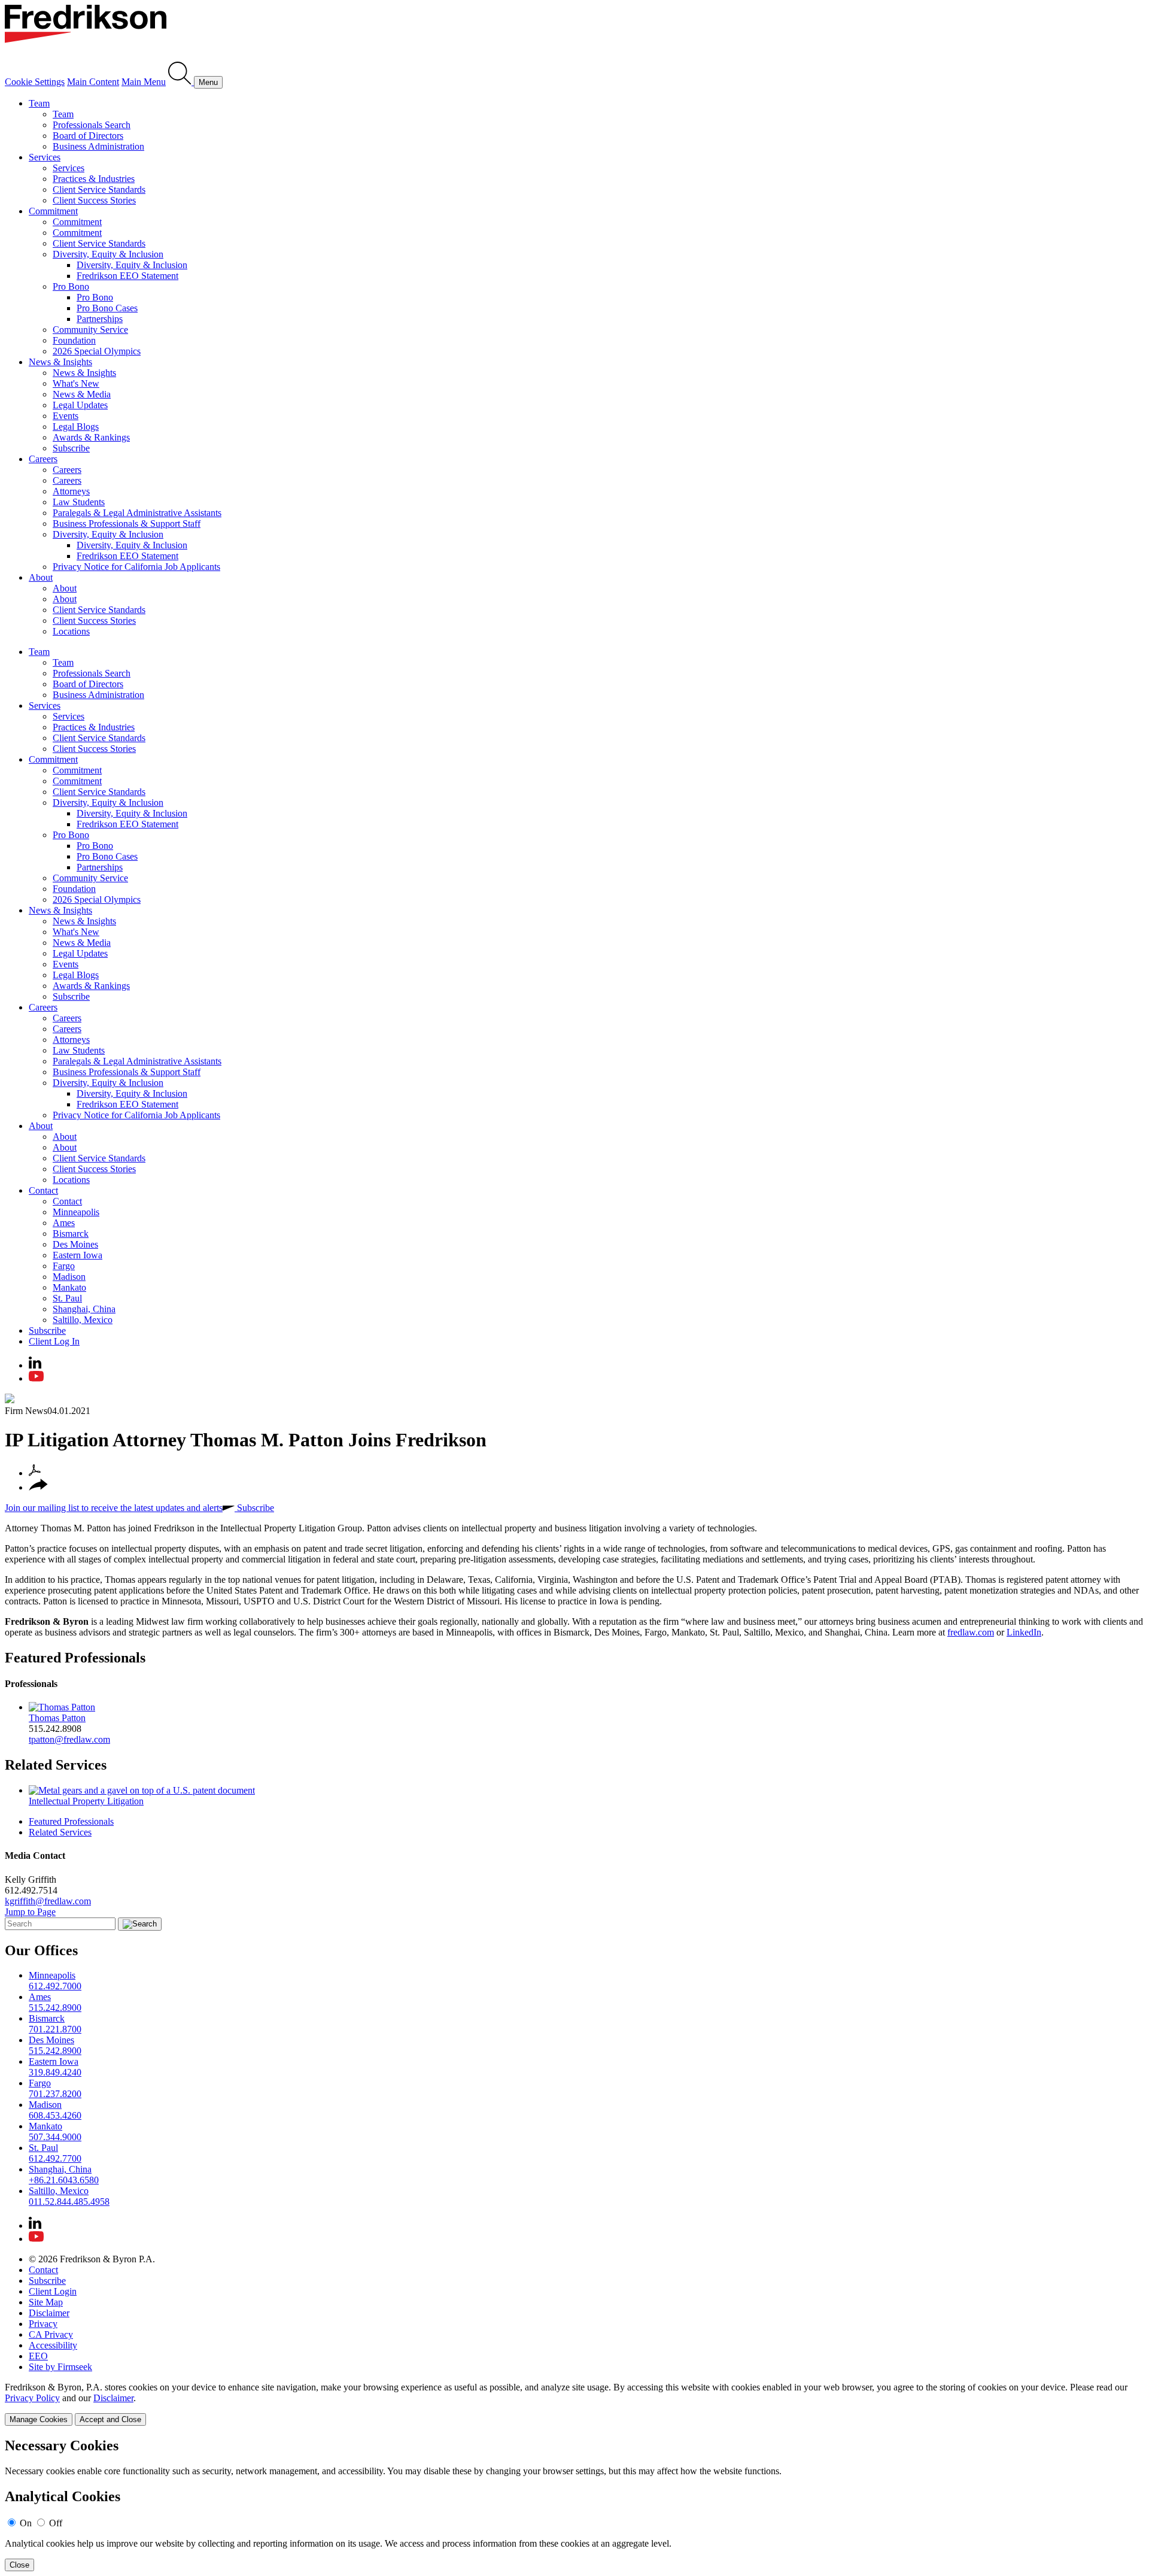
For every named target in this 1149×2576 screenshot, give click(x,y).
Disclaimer (49, 2313)
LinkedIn (1024, 1632)
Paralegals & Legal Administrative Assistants (137, 513)
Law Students (79, 502)
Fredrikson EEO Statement (127, 276)
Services (45, 157)
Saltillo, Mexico (83, 1320)
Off (56, 2523)
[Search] (181, 82)
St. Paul (67, 1298)
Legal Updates (80, 405)
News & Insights (60, 362)
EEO (38, 2356)
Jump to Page (30, 1912)
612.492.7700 (55, 2158)
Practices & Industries (94, 179)
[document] (574, 2504)
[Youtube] (36, 1378)
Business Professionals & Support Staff (127, 524)
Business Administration (98, 146)
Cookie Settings (35, 82)
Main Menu (144, 82)
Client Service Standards (99, 189)
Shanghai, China (84, 1309)
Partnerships (100, 319)
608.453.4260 (55, 2115)
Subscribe (71, 448)
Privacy (43, 2324)
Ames (64, 1223)
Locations (71, 631)
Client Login (53, 2291)
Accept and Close (110, 2419)
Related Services (56, 1765)
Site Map (46, 2302)
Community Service (90, 330)
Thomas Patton (57, 1718)
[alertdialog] (574, 2504)
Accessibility (53, 2345)
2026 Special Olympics (97, 351)
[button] (38, 1487)
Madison (69, 1277)
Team (39, 103)
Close (19, 2565)
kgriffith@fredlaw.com (48, 1901)
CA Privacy (51, 2334)
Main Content (93, 82)
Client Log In (54, 1341)
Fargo (64, 1266)
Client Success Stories (94, 200)
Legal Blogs (76, 427)
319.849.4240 (55, 2072)
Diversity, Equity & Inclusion (108, 254)
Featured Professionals (75, 1658)
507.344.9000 (55, 2137)
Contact (43, 1190)
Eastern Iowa (77, 1255)
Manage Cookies (39, 2419)
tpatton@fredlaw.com (69, 1739)
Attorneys (71, 491)
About (41, 577)
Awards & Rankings (91, 437)
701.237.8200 (55, 2094)
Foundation (74, 340)
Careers (43, 459)
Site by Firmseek (60, 2367)
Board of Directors (88, 136)
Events (66, 416)
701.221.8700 (55, 2029)
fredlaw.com (971, 1632)
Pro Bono (71, 286)
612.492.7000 (55, 1986)
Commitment (53, 211)
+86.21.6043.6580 (64, 2180)
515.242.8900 (55, 2008)
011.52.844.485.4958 (69, 2202)
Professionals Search (92, 125)
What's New (76, 383)
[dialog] (574, 2404)
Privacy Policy (32, 2398)
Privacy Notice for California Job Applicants (136, 567)
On (26, 2523)
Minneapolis (76, 1212)
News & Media (82, 394)
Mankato (69, 1287)
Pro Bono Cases (107, 308)
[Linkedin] (35, 1365)
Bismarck (71, 1234)
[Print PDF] (35, 1473)
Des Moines (75, 1244)
